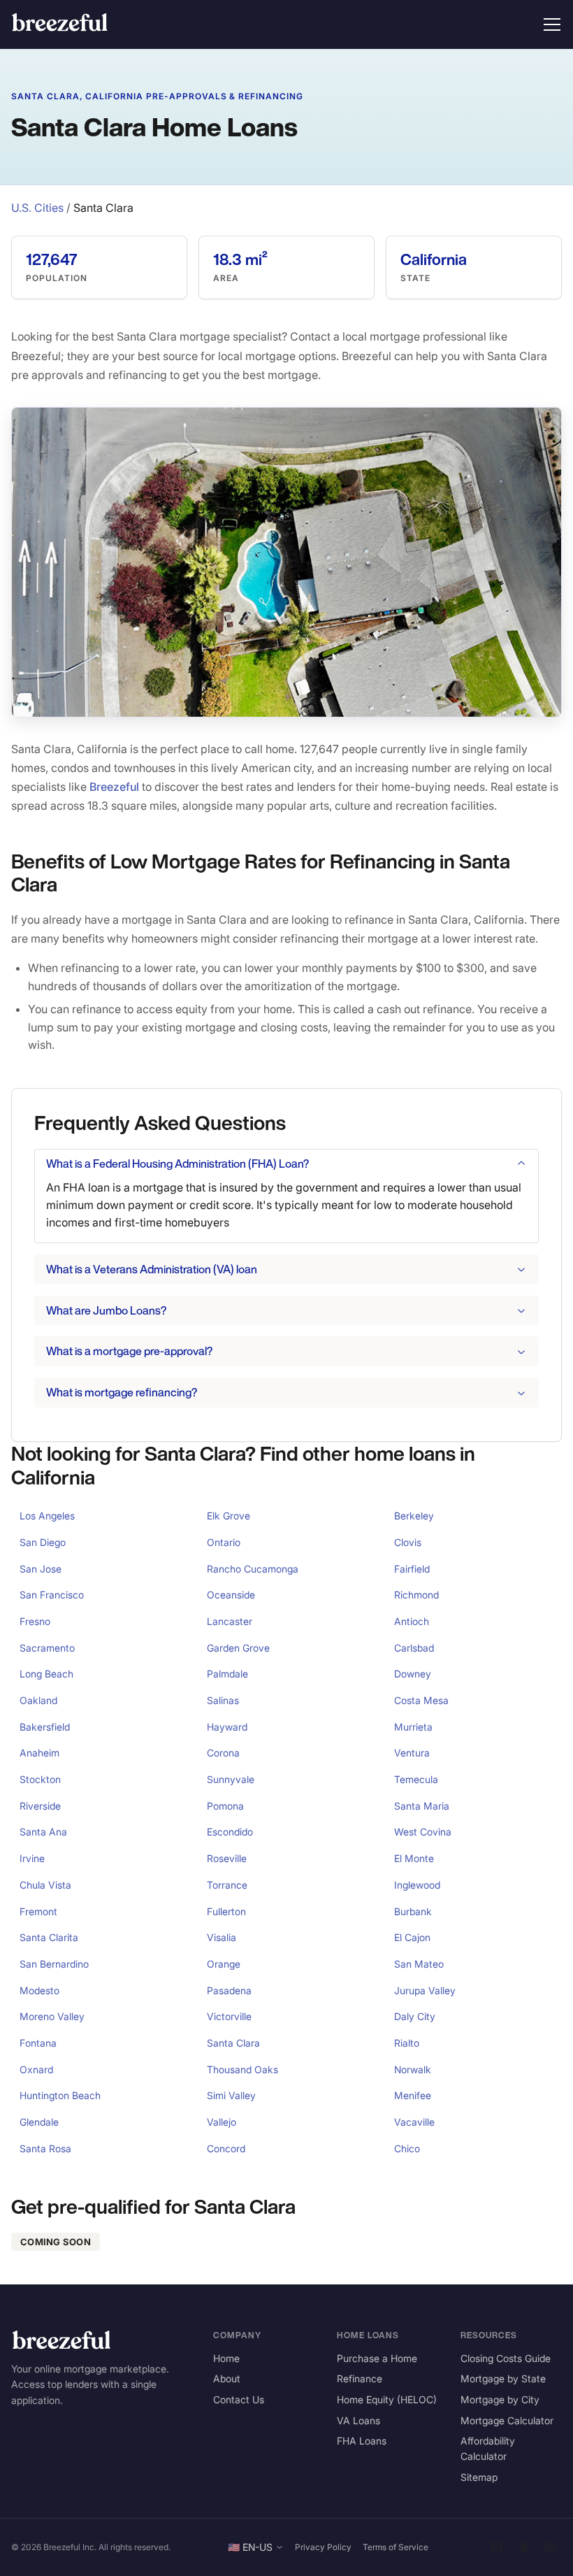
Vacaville (414, 2122)
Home (226, 2358)
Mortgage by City (500, 2399)
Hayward (227, 1727)
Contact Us (239, 2399)
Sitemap (479, 2477)
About (227, 2378)
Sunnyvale (231, 1779)
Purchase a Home (377, 2358)
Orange (224, 1964)
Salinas (223, 1700)
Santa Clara (233, 2043)
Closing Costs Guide (506, 2358)
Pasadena (229, 1990)
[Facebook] (523, 2547)
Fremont (38, 1911)
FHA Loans (362, 2441)
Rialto (407, 2043)
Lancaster (230, 1621)
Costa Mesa (421, 1700)
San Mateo (419, 1964)
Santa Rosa (45, 2148)
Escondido (230, 1832)
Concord (226, 2148)
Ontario (224, 1542)
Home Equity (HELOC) (387, 2399)
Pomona (225, 1806)
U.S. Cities (37, 208)
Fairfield (412, 1569)
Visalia (222, 1937)
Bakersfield (45, 1727)
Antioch (412, 1621)
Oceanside (231, 1595)
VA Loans (358, 2420)
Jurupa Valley (425, 1990)
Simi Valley (231, 2095)
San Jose (41, 1569)
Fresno (35, 1621)
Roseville (227, 1858)
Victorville (229, 2016)
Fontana (38, 2043)
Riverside (40, 1806)
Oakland (38, 1700)
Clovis (408, 1542)
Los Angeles (47, 1516)
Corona (223, 1753)
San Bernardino (54, 1964)
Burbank (413, 1911)
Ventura (412, 1753)
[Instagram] (550, 2547)
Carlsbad (414, 1648)
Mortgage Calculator (507, 2420)
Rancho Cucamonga (253, 1569)
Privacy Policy (323, 2547)
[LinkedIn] (497, 2547)
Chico (407, 2148)
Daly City (415, 2016)
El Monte (414, 1858)
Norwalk (413, 2069)
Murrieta (413, 1727)
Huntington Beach (60, 2095)
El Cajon (412, 1937)
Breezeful (114, 787)
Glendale (39, 2122)
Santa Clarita (49, 1937)
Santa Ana (43, 1832)
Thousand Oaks (242, 2069)
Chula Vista (45, 1885)
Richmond (416, 1595)
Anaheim (39, 1753)
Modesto (39, 1990)
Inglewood (417, 1885)
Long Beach (46, 1674)
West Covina (423, 1832)
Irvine (32, 1858)
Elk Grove (229, 1516)
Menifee (413, 2095)
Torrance (227, 1885)
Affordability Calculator (488, 2448)
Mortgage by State (503, 2378)
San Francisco (52, 1595)
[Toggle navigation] (552, 24)
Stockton (40, 1779)
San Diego (43, 1542)
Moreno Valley (52, 2016)
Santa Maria (422, 1806)
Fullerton (226, 1911)
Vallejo (222, 2122)
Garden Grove (238, 1648)
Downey (413, 1674)
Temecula (416, 1779)
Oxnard (36, 2069)
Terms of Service (396, 2547)
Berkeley (414, 1516)
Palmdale (227, 1674)
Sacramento (47, 1648)
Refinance (360, 2378)
